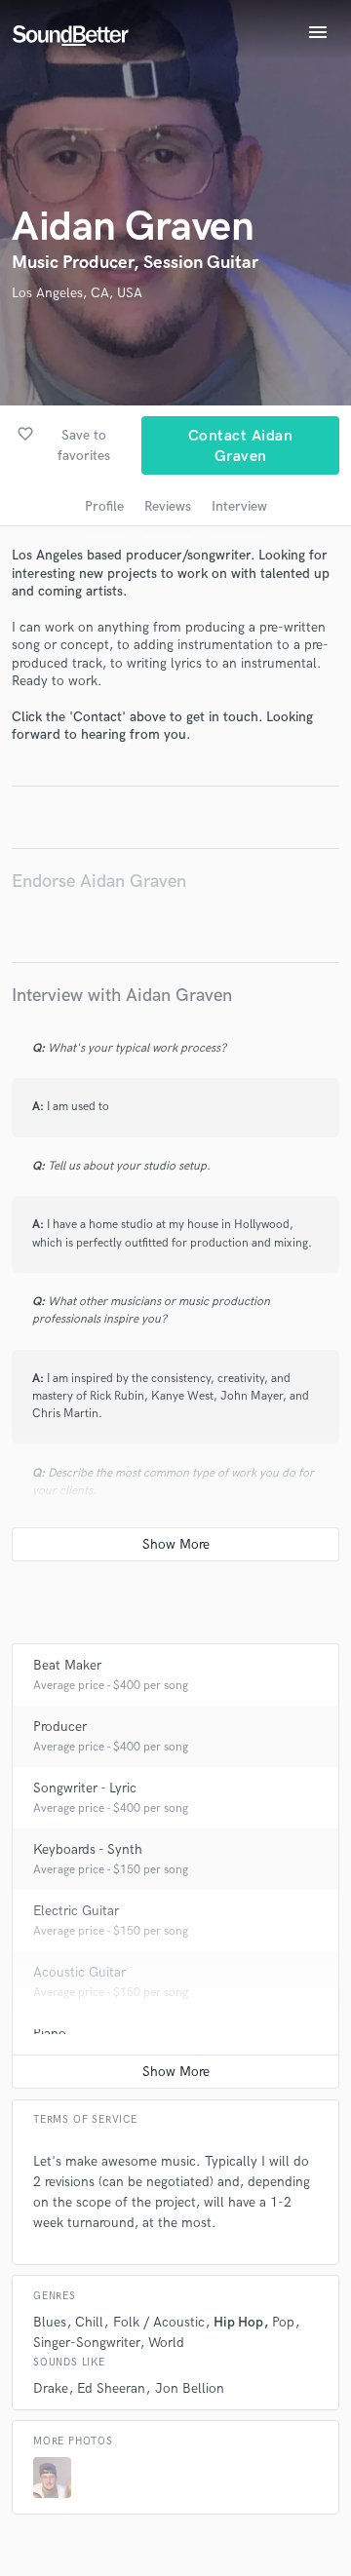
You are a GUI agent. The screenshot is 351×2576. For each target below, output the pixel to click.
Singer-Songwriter (86, 2343)
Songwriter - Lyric (85, 1788)
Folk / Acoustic (159, 2322)
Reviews (168, 506)
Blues (50, 2322)
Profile (104, 506)
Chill (89, 2322)
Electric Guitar (76, 1911)
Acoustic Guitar (79, 1972)
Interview (239, 506)
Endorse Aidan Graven (99, 882)
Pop (283, 2322)
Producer (60, 1727)
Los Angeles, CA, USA (77, 293)
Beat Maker (67, 1665)
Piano (50, 2034)
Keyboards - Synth (88, 1849)
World (166, 2343)
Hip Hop (238, 2322)
